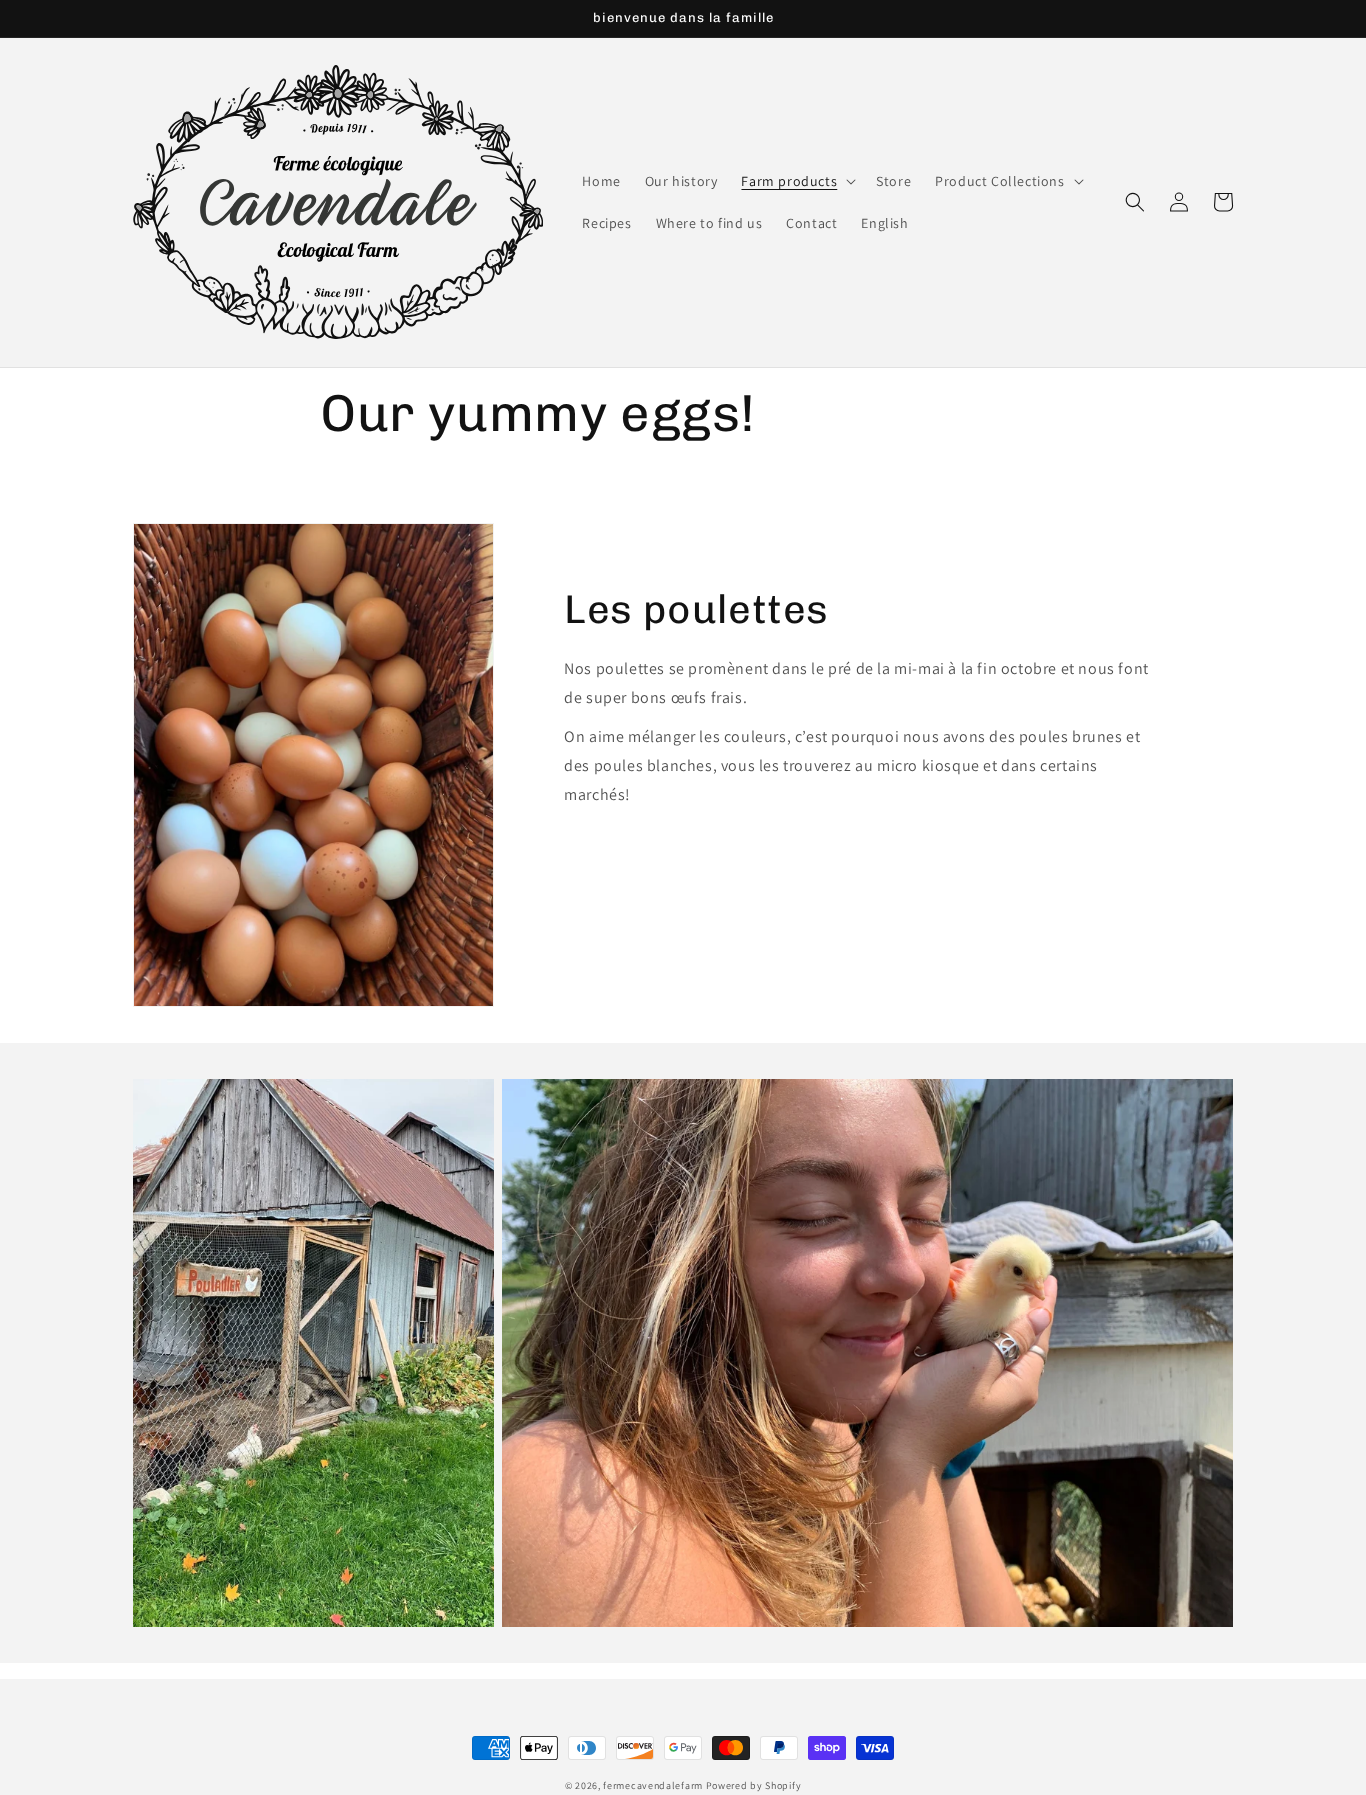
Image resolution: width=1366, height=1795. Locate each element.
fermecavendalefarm (653, 1785)
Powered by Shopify (754, 1785)
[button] (796, 181)
